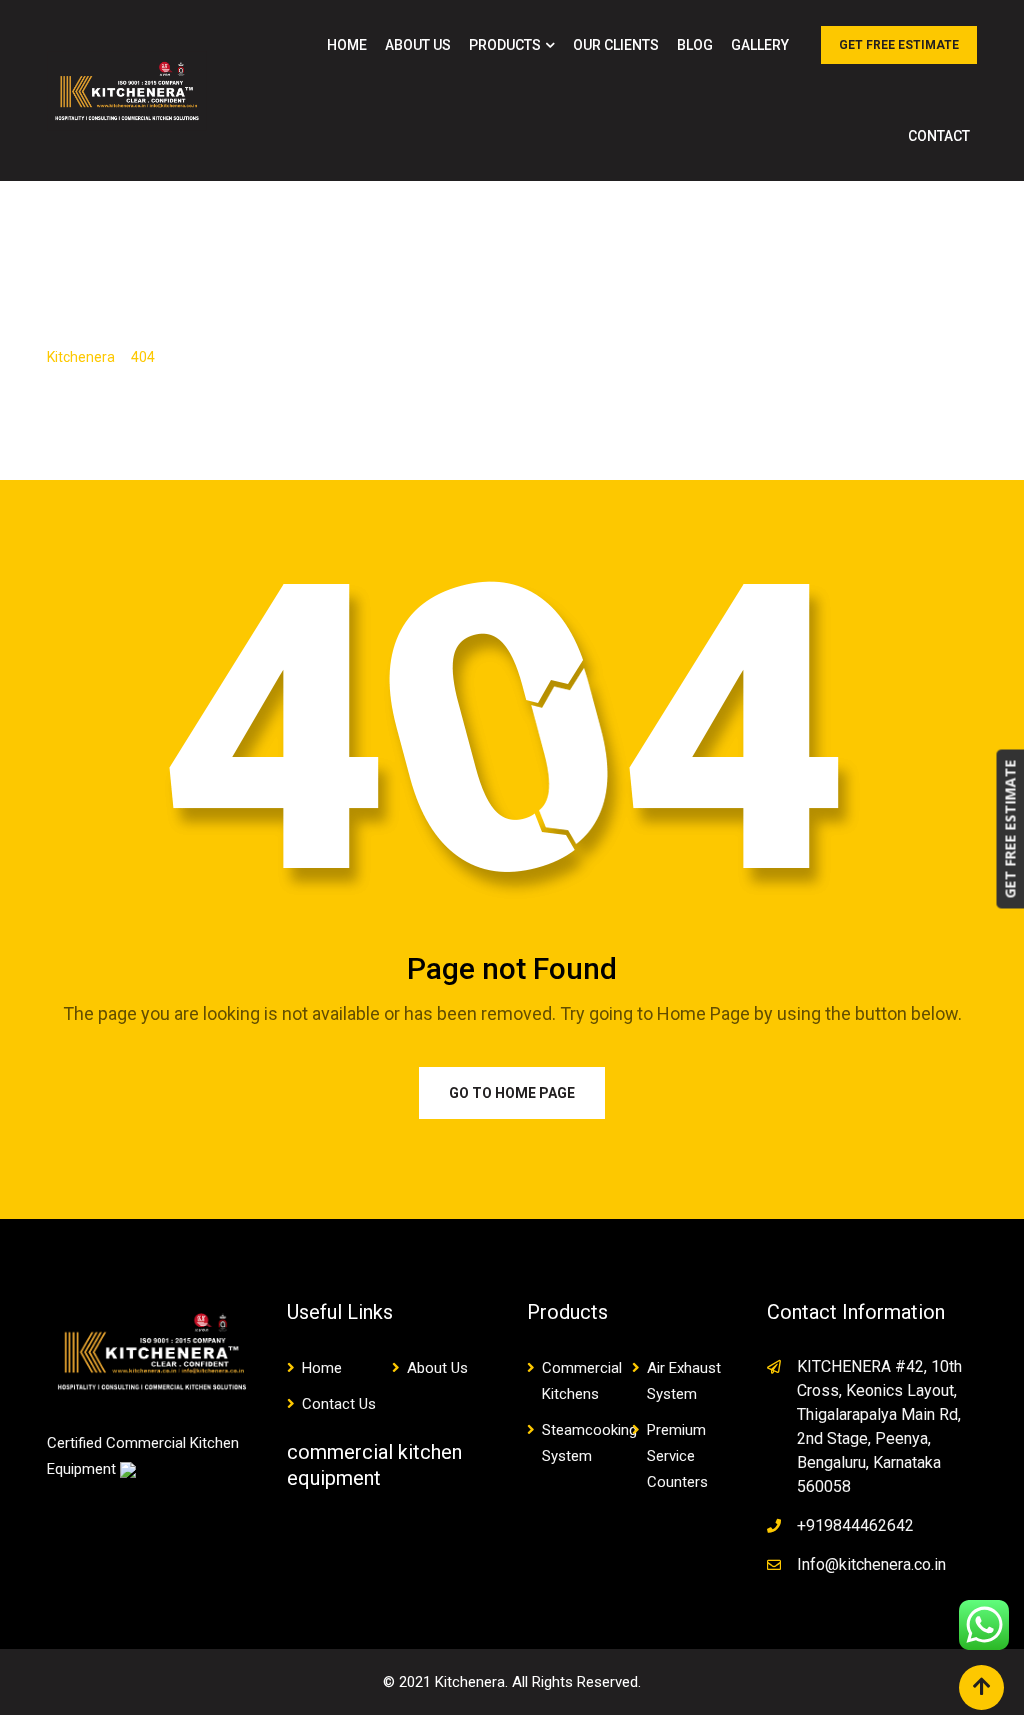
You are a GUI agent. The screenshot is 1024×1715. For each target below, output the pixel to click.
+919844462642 (855, 1525)
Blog (695, 45)
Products (505, 45)
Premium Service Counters (677, 1456)
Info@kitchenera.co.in (871, 1564)
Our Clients (616, 45)
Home (347, 45)
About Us (418, 45)
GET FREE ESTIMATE (899, 45)
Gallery (760, 45)
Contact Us (339, 1404)
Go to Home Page (512, 1093)
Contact (939, 136)
